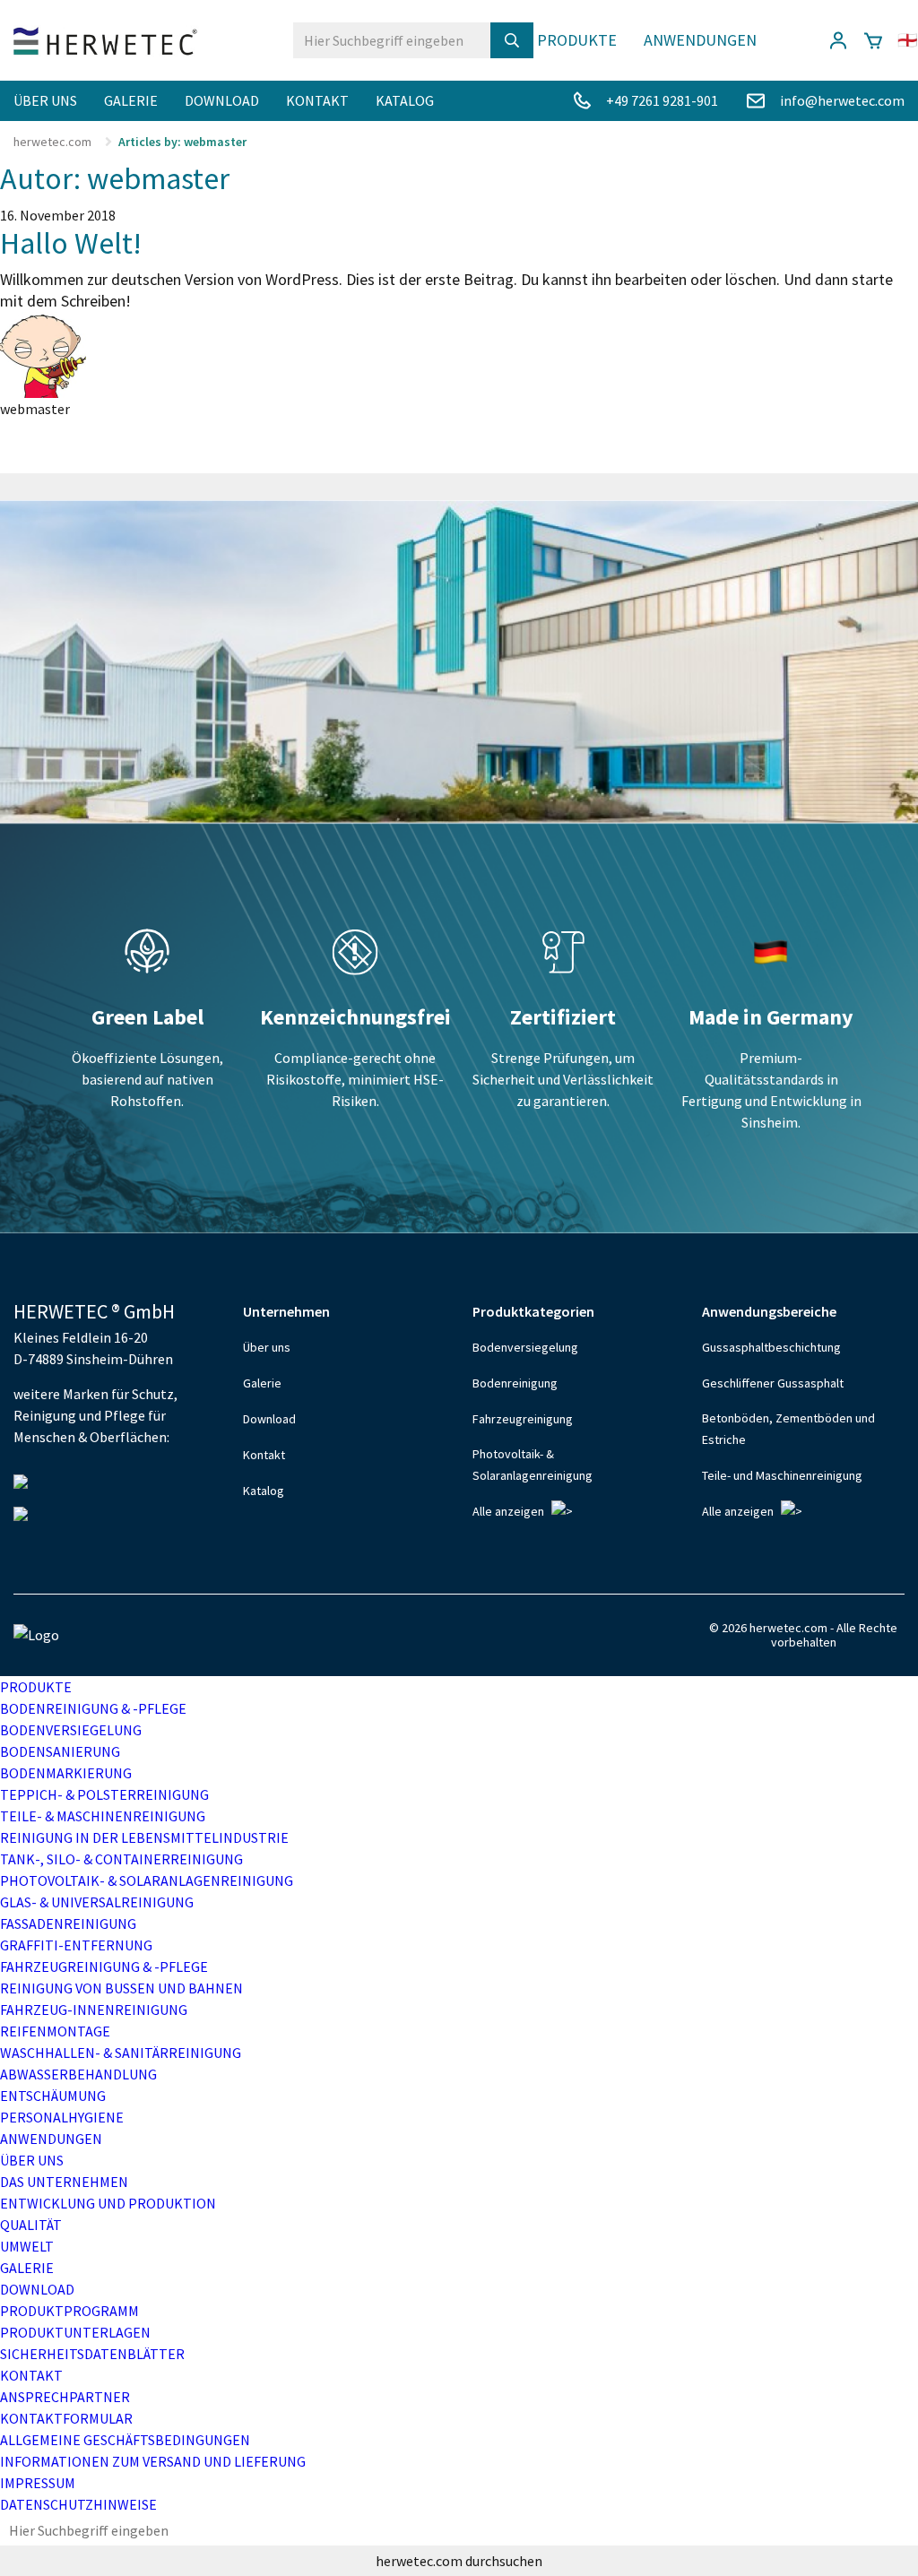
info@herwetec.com (842, 100)
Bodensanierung (60, 1751)
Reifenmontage (55, 2031)
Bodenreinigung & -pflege (93, 1708)
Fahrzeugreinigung (523, 1419)
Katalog (405, 100)
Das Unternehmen (64, 2182)
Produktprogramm (69, 2311)
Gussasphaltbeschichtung (771, 1347)
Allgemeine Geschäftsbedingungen (125, 2440)
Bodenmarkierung (66, 1773)
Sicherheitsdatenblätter (92, 2354)
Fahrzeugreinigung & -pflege (104, 1967)
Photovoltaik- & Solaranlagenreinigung (533, 1465)
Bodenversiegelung (525, 1347)
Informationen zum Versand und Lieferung (153, 2461)
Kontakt (317, 100)
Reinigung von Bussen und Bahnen (121, 1988)
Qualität (31, 2225)
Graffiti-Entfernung (76, 1945)
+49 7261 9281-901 (662, 100)
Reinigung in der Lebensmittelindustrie (144, 1837)
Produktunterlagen (75, 2332)
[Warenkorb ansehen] (873, 40)
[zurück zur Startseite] (106, 41)
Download (222, 100)
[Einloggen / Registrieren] (838, 40)
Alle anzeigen (508, 1511)
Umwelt (27, 2246)
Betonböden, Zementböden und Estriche (788, 1429)
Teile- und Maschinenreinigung (782, 1475)
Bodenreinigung (515, 1383)
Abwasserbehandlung (78, 2074)
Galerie (131, 100)
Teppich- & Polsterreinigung (104, 1794)
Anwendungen (700, 40)
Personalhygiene (62, 2117)
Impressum (38, 2483)
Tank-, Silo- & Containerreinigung (121, 1859)
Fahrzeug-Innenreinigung (94, 2010)
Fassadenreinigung (68, 1923)
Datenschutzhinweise (78, 2504)
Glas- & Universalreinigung (97, 1902)
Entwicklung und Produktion (108, 2203)
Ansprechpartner (65, 2397)
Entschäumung (53, 2096)
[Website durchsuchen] (512, 40)
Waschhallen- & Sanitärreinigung (121, 2053)
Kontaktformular (66, 2418)
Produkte (577, 40)
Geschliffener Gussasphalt (773, 1383)
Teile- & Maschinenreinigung (103, 1816)
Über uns (45, 100)
